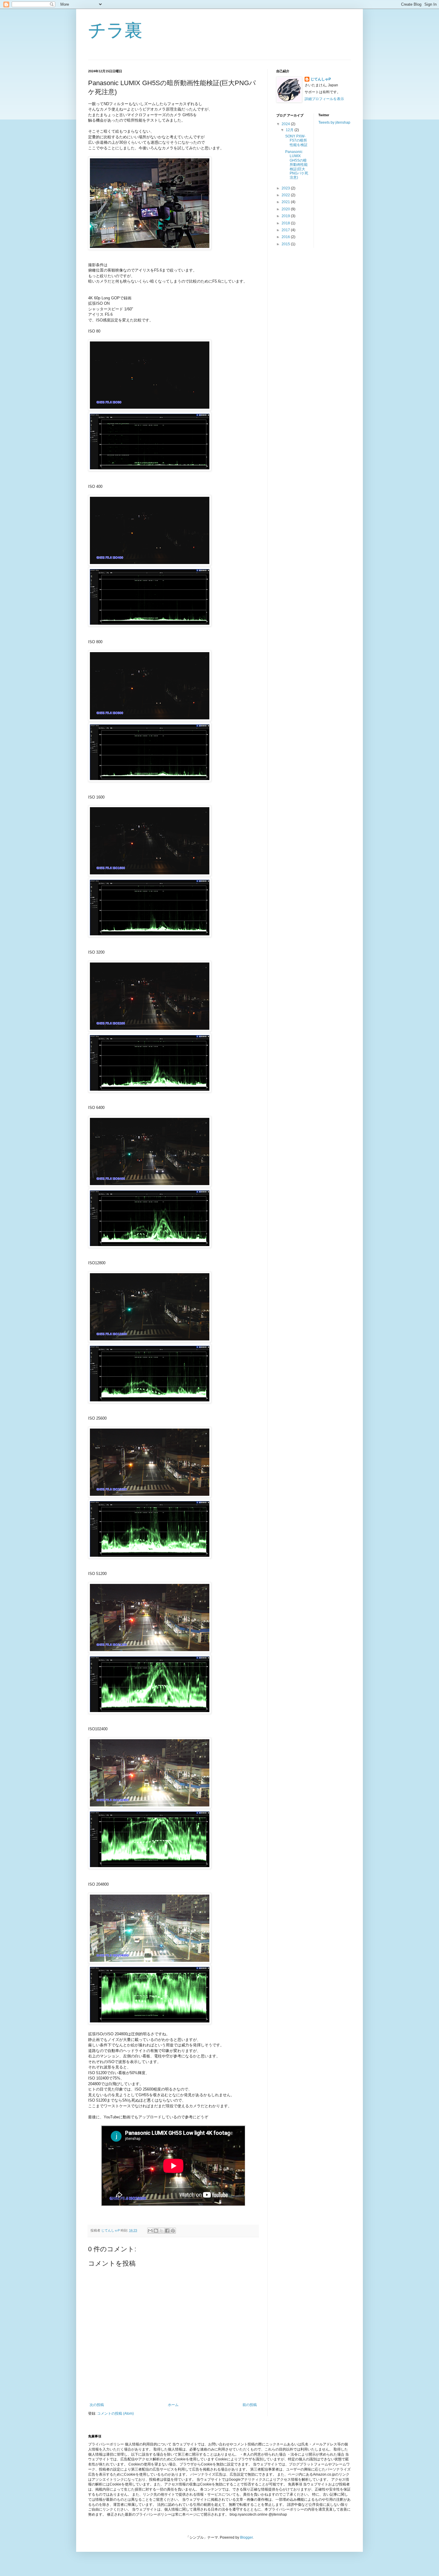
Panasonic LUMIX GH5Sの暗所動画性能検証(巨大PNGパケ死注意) (297, 165)
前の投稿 (250, 2405)
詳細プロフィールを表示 (324, 99)
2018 (286, 223)
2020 (286, 209)
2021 (286, 202)
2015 (286, 244)
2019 (286, 216)
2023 (286, 188)
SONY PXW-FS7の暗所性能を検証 (296, 141)
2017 (286, 230)
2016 (286, 237)
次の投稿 (97, 2405)
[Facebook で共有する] (167, 2231)
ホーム (173, 2405)
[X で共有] (162, 2231)
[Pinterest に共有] (173, 2231)
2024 (286, 124)
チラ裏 (115, 30)
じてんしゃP (321, 79)
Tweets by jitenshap (334, 122)
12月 (290, 130)
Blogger (246, 2537)
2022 (286, 195)
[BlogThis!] (156, 2231)
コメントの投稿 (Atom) (115, 2413)
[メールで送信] (150, 2231)
